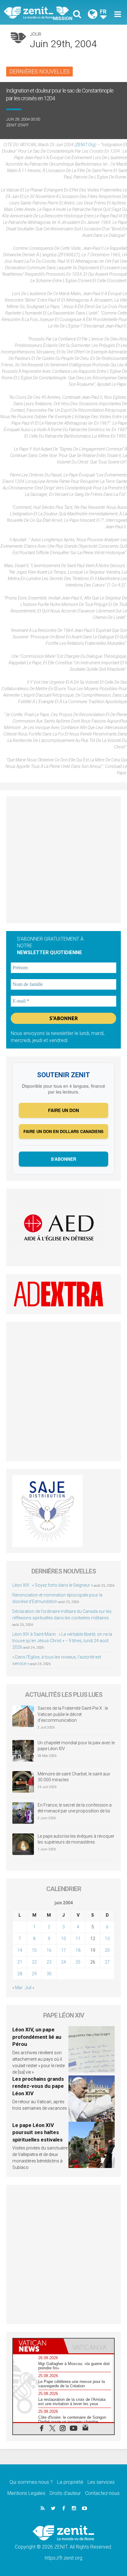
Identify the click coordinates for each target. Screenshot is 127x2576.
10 (63, 1939)
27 (107, 1962)
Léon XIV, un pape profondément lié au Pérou (37, 2037)
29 (34, 1974)
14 (20, 1950)
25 (78, 1962)
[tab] (38, 2346)
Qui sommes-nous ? (31, 2482)
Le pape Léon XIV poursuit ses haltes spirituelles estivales (37, 2132)
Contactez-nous (102, 2493)
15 (34, 1950)
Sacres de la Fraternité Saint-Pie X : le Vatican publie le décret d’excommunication (73, 1714)
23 (49, 1962)
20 (107, 1950)
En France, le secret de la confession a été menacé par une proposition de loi (75, 1808)
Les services (101, 2482)
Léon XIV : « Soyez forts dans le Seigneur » (53, 1585)
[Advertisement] (63, 860)
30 (49, 1974)
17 (63, 1950)
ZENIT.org (85, 145)
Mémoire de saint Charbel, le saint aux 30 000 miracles (74, 1777)
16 (49, 1950)
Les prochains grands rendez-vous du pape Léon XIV (38, 2086)
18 (78, 1950)
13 (107, 1939)
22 (34, 1962)
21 (20, 1962)
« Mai (17, 1988)
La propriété (70, 2482)
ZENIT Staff (17, 125)
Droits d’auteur (65, 2493)
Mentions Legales (26, 2493)
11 (78, 1939)
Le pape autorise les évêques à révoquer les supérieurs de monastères (76, 1839)
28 (20, 1974)
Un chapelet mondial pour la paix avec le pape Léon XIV (76, 1746)
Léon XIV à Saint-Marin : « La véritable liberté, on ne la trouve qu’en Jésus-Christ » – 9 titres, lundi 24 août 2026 (62, 1641)
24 (63, 1962)
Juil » (30, 1988)
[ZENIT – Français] (35, 12)
